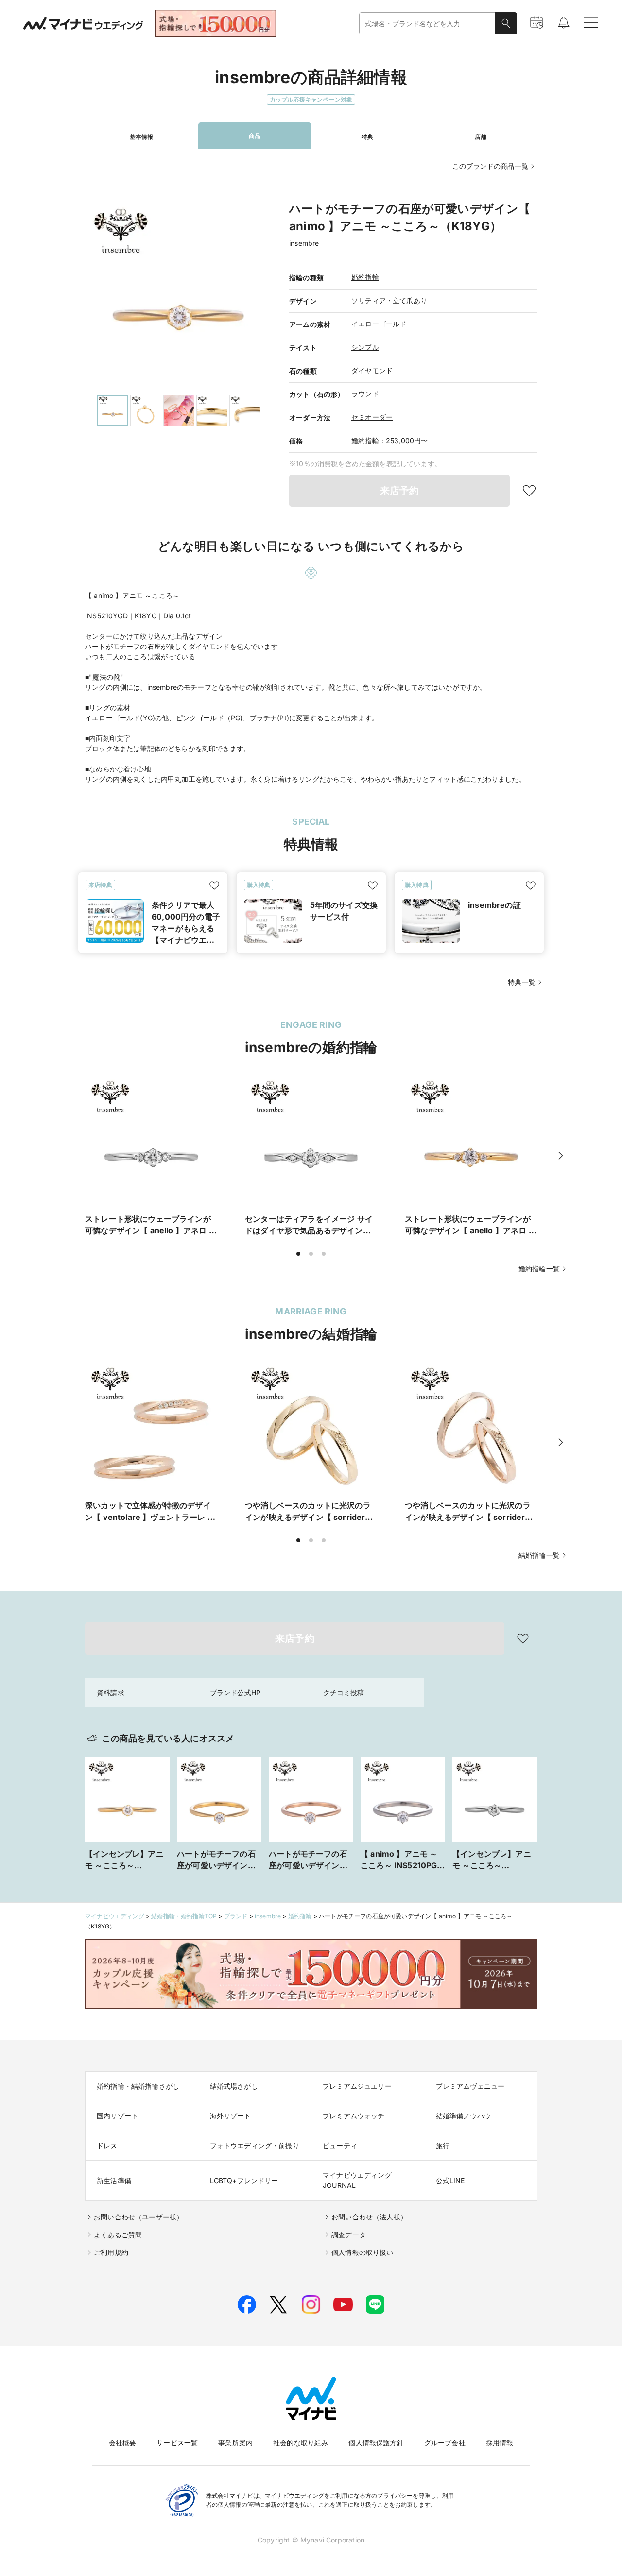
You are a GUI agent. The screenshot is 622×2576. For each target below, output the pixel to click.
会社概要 (123, 2443)
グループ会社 (445, 2443)
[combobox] (427, 24)
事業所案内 (235, 2443)
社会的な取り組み (301, 2443)
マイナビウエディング (115, 1916)
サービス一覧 (177, 2443)
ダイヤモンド (372, 370)
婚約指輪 (365, 277)
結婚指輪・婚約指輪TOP (184, 1916)
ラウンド (365, 394)
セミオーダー (372, 417)
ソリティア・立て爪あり (389, 300)
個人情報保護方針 (376, 2443)
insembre (268, 1916)
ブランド (236, 1916)
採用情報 (500, 2443)
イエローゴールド (379, 324)
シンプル (365, 347)
